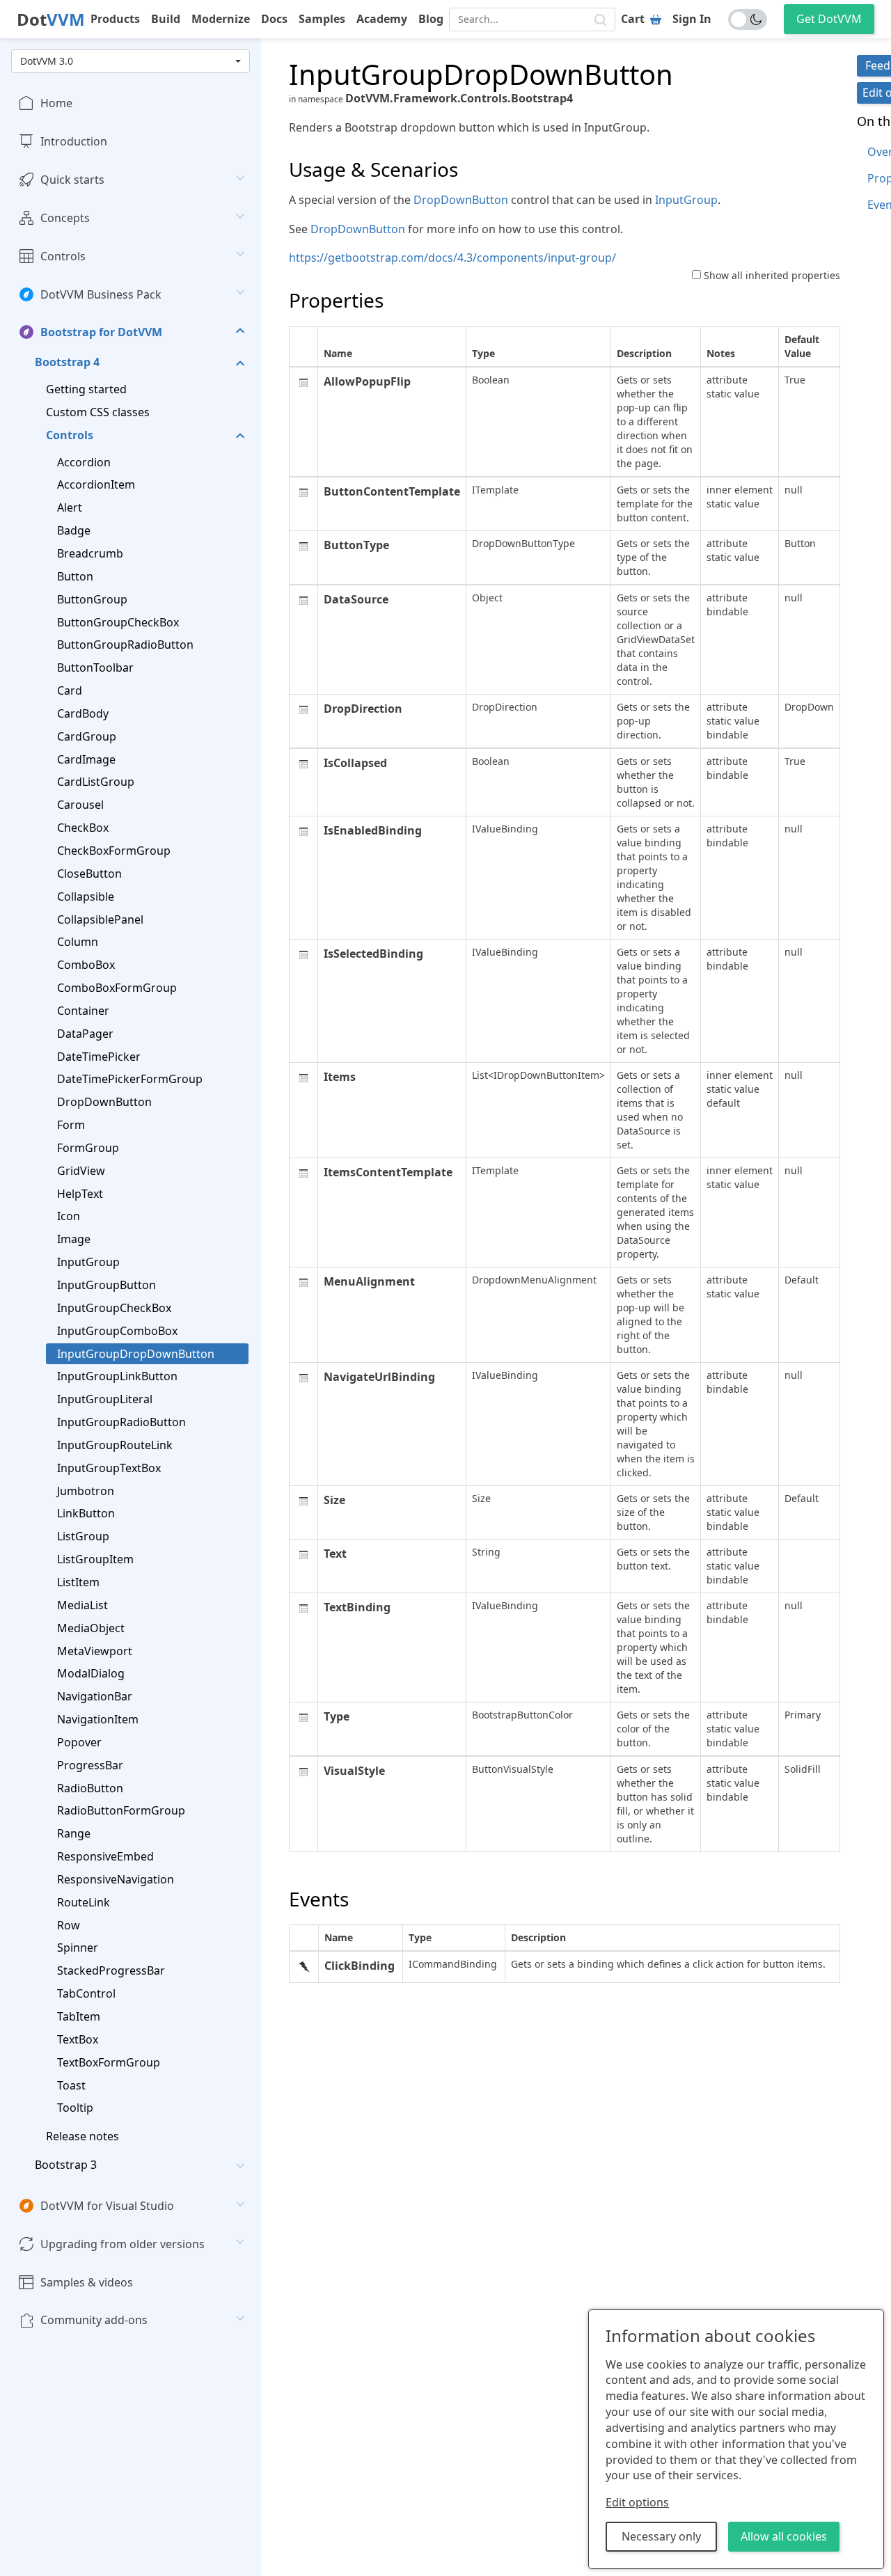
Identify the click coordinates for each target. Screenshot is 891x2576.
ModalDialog (91, 1673)
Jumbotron (86, 1490)
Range (74, 1833)
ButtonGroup (92, 599)
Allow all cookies (784, 2536)
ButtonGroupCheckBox (118, 622)
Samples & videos (87, 2282)
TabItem (79, 2016)
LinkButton (86, 1513)
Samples (322, 19)
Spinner (78, 1947)
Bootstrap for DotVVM (101, 332)
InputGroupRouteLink (115, 1445)
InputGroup (88, 1262)
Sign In (692, 19)
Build (166, 19)
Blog (431, 19)
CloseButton (89, 873)
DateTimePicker (99, 1056)
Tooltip (75, 2108)
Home (56, 103)
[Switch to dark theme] (748, 19)
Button (75, 576)
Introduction (74, 141)
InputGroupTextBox (109, 1467)
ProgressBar (90, 1764)
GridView (81, 1170)
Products (115, 19)
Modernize (221, 19)
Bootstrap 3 (66, 2165)
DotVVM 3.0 (47, 61)
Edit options (637, 2502)
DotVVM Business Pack (101, 294)
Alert (70, 507)
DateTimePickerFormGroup (130, 1079)
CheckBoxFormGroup (114, 851)
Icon (69, 1216)
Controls (63, 255)
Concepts (65, 218)
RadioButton (90, 1787)
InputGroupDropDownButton (136, 1353)
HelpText (80, 1193)
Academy (382, 19)
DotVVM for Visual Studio (107, 2206)
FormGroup (88, 1148)
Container (83, 1011)
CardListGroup (96, 782)
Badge (74, 530)
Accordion (84, 461)
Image (74, 1239)
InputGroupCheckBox (114, 1308)
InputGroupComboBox (117, 1330)
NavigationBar (95, 1696)
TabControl (86, 1993)
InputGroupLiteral (105, 1399)
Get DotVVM (829, 19)
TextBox (78, 2039)
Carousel (80, 805)
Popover (79, 1742)
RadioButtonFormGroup (121, 1810)
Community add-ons (94, 2320)
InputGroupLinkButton (117, 1376)
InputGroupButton (107, 1285)
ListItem (78, 1582)
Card (70, 690)
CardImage (86, 759)
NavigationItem (98, 1719)
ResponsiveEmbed (105, 1856)
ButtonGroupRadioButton (125, 645)
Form (71, 1125)
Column (78, 942)
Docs (274, 19)
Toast (71, 2085)
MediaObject (91, 1627)
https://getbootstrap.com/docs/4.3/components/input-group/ (452, 258)
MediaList (82, 1604)
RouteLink (84, 1902)
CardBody (83, 713)
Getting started (86, 389)
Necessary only (661, 2536)
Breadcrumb (90, 553)
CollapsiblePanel (100, 919)
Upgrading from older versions (123, 2243)
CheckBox (83, 828)
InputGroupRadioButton (121, 1422)
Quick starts (72, 180)
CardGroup (87, 736)
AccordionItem (96, 484)
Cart (633, 19)
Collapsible (86, 896)
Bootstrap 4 (67, 362)
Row (69, 1925)
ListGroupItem (95, 1559)
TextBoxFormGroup (109, 2062)
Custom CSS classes (98, 412)
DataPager (85, 1033)
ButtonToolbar (95, 667)
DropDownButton (104, 1102)
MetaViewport (95, 1650)
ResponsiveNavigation (116, 1879)
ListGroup (83, 1536)
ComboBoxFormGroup (117, 988)
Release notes (82, 2136)
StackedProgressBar (111, 1970)
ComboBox (86, 965)
